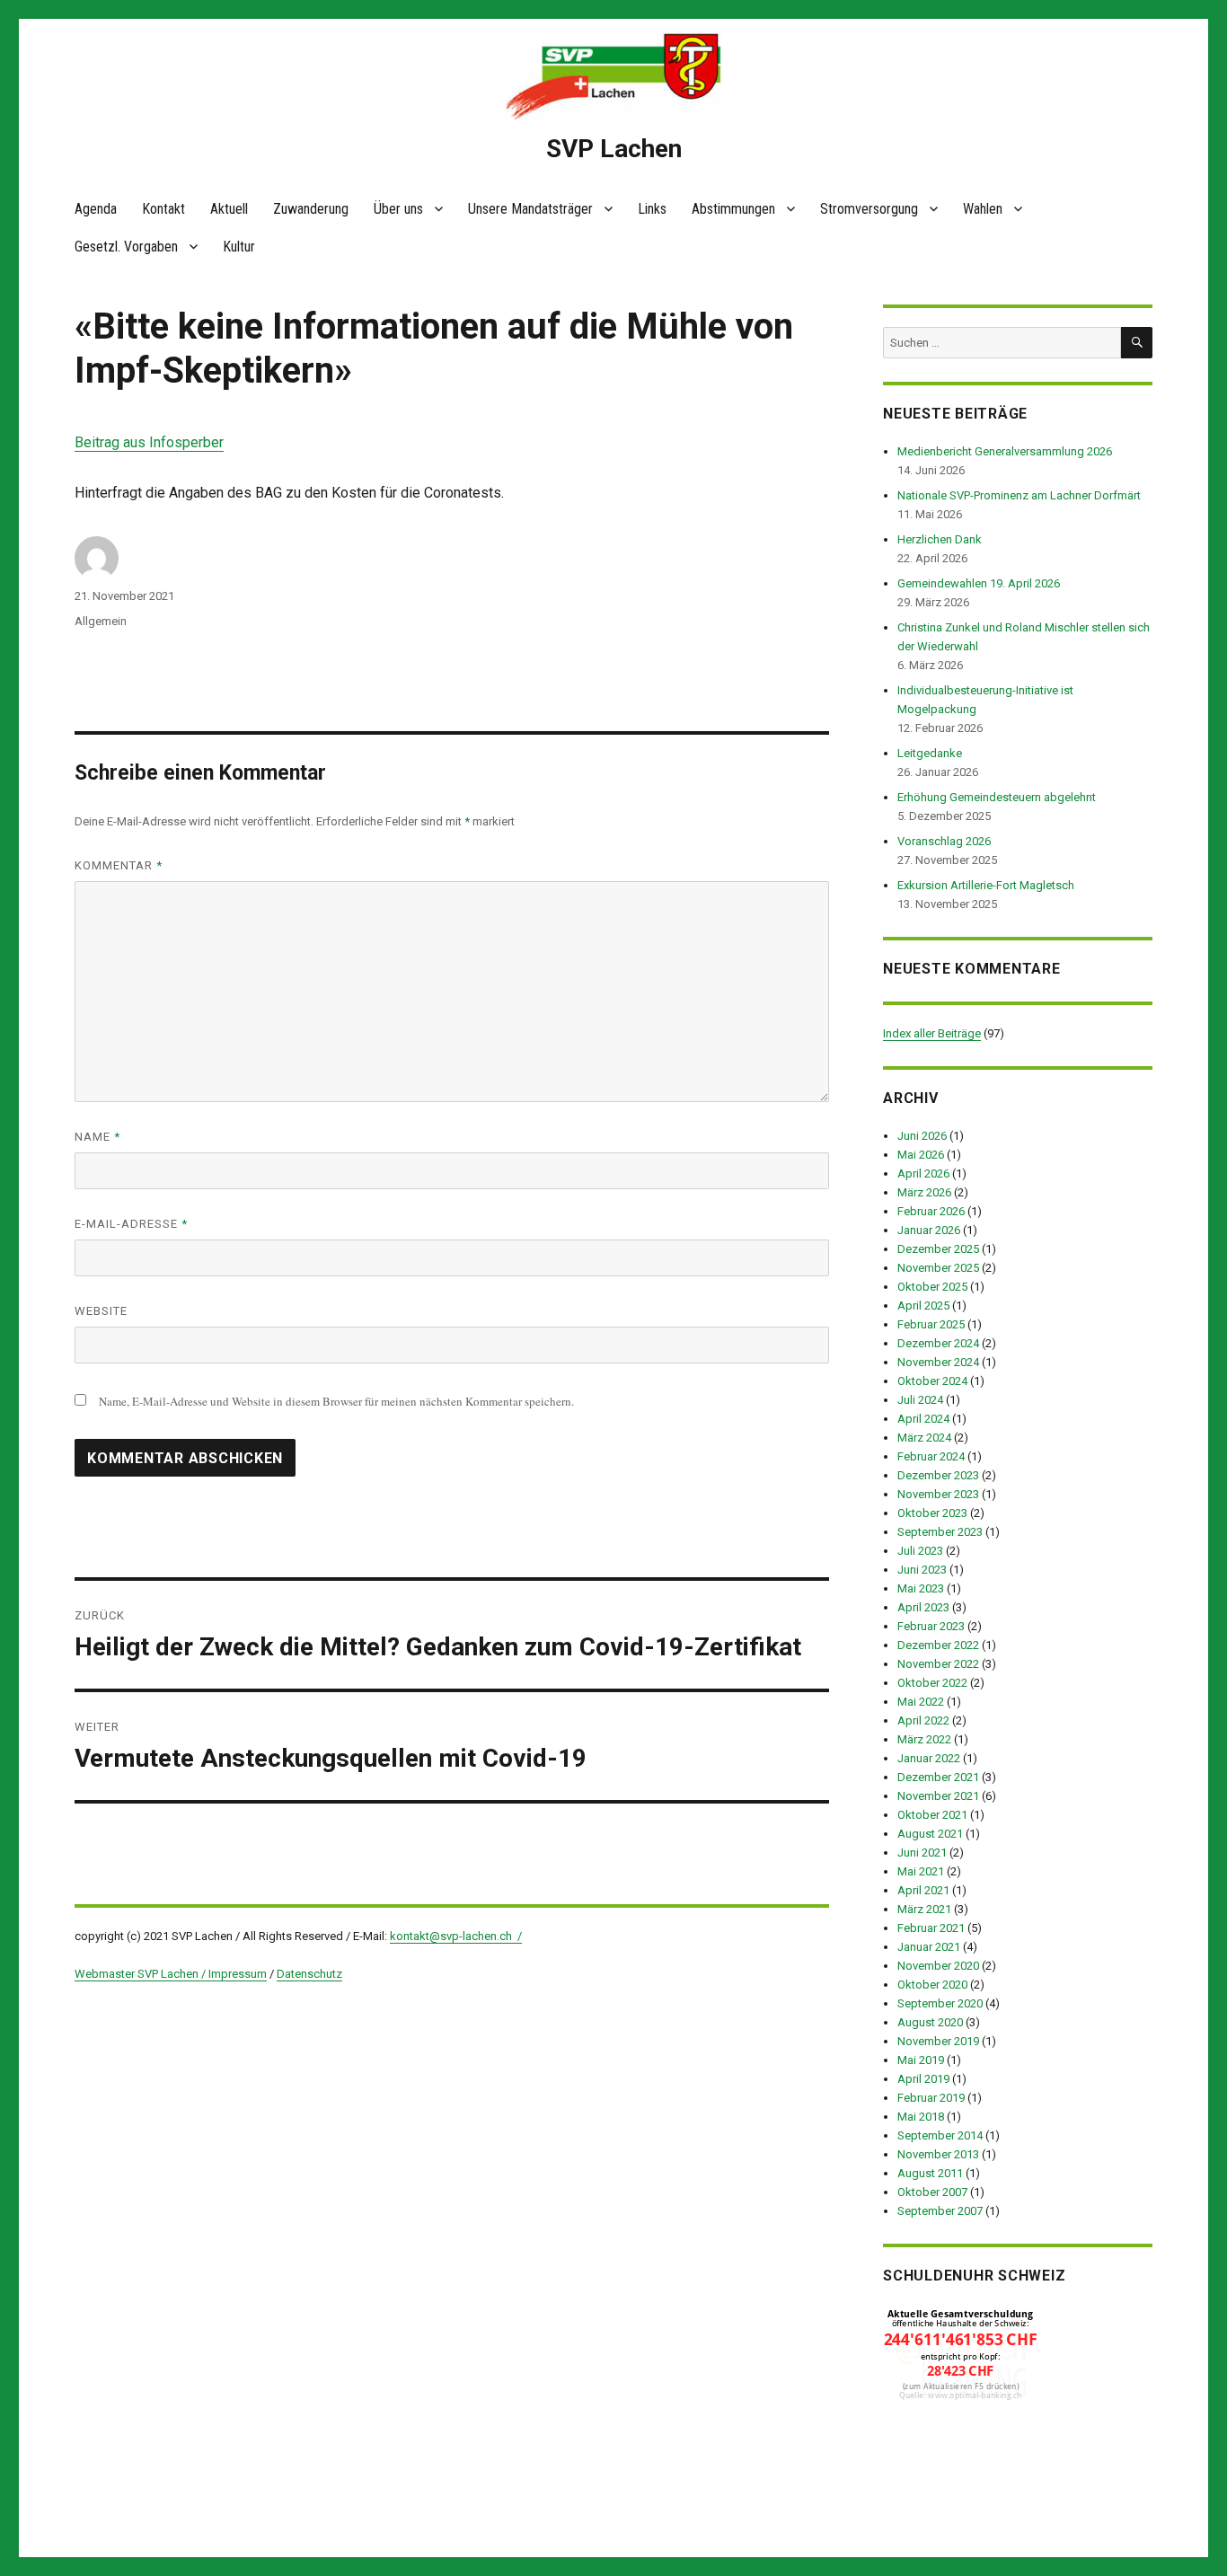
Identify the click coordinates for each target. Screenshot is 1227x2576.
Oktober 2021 (932, 1815)
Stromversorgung (869, 209)
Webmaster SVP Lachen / (141, 1974)
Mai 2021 (921, 1871)
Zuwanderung (311, 209)
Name (97, 1137)
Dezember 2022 (938, 1645)
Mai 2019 (921, 2060)
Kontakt (163, 209)
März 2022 (924, 1739)
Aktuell (229, 209)
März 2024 (924, 1438)
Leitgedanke (930, 753)
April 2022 (923, 1720)
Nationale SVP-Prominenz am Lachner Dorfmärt (1019, 495)
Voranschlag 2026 (944, 841)
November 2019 (938, 2041)
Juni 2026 (922, 1136)
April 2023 (923, 1607)
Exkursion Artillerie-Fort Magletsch (986, 885)
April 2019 (923, 2079)
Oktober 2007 (932, 2192)
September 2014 (940, 2135)
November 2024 (938, 1362)
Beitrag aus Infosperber (149, 442)
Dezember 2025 (938, 1249)
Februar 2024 (931, 1456)
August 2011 (930, 2173)
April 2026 (923, 1173)
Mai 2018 (921, 2117)
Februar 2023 (931, 1626)
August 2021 (930, 1834)
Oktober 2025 (932, 1287)
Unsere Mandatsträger (530, 209)
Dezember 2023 (938, 1475)
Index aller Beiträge (932, 1033)
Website (101, 1311)
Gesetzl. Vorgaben (126, 247)
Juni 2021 (922, 1853)
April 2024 (923, 1419)
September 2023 (940, 1532)
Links (652, 209)
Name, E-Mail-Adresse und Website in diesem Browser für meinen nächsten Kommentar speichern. (336, 1401)
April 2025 (923, 1306)
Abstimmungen (733, 209)
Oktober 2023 (932, 1513)
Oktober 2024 (932, 1381)
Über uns (398, 209)
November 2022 (938, 1664)
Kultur (239, 247)
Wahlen (983, 209)
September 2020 (940, 2003)
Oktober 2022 (932, 1683)
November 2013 (938, 2154)
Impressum (238, 1974)
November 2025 (938, 1268)
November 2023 (938, 1494)
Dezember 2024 (938, 1343)
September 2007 (940, 2211)
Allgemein (101, 621)
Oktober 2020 (932, 1985)
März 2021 (924, 1909)
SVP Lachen (614, 149)
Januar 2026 (929, 1230)
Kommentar (119, 865)
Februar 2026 (931, 1211)
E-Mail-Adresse (131, 1224)
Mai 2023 (921, 1588)
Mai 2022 (921, 1702)
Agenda (96, 209)
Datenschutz (309, 1974)
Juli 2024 (920, 1400)
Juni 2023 (922, 1570)
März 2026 (924, 1192)
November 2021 (938, 1796)
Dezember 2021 (938, 1777)
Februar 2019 (931, 2098)
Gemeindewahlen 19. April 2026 (979, 583)
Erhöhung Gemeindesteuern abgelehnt (997, 797)
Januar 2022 (929, 1758)
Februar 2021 (931, 1928)
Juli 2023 (920, 1551)
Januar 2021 (929, 1947)
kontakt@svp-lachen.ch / (456, 1936)
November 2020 (938, 1966)
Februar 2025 (931, 1324)
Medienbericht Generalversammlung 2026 (1005, 451)
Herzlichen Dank (940, 539)
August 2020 (930, 2022)
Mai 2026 (921, 1155)
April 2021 (923, 1890)
